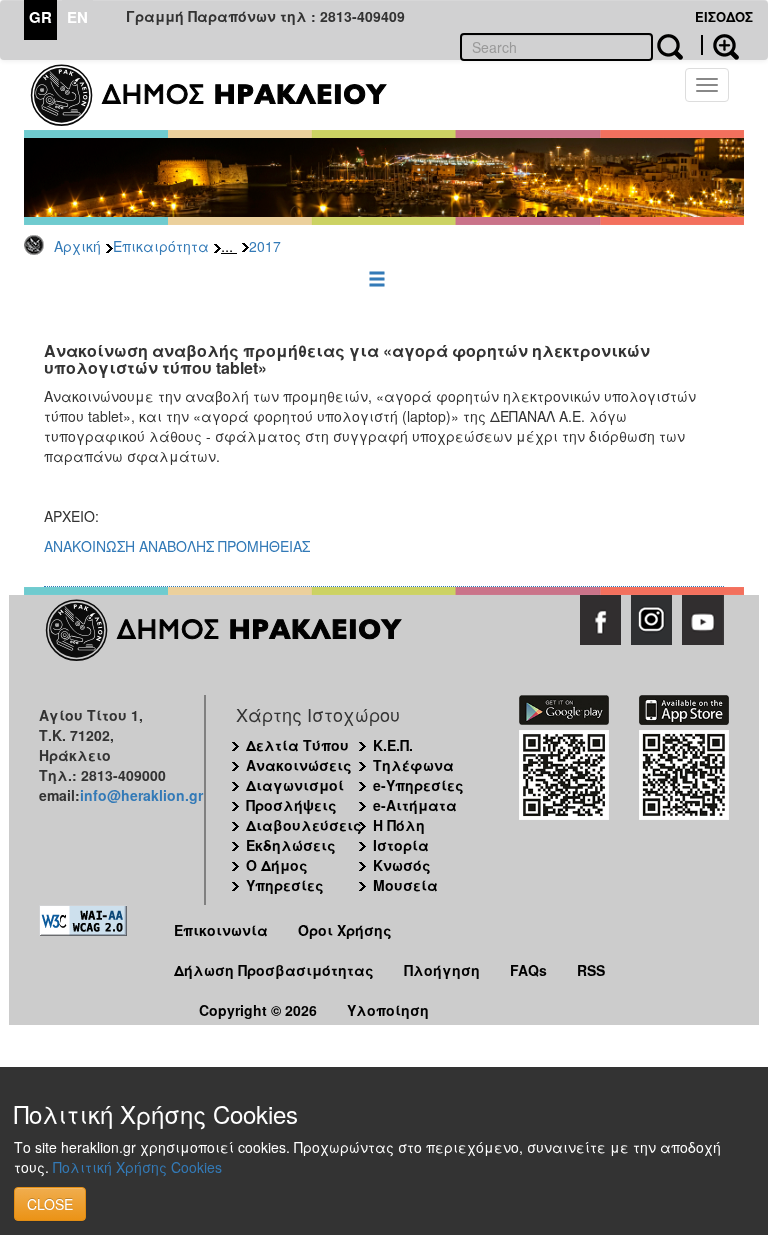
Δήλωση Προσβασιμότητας (274, 970)
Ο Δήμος (277, 865)
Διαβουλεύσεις (304, 825)
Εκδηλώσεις (291, 845)
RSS (591, 970)
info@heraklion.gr (141, 795)
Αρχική (77, 246)
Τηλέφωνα (413, 765)
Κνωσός (402, 865)
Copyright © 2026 (258, 1010)
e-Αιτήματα (415, 805)
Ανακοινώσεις (299, 765)
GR (40, 17)
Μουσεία (405, 885)
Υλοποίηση (388, 1010)
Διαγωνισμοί (295, 785)
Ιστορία (401, 845)
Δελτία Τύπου (297, 745)
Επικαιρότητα (161, 246)
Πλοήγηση (442, 970)
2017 (265, 246)
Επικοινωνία (221, 930)
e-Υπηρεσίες (418, 785)
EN (77, 17)
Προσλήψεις (291, 805)
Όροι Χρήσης (345, 930)
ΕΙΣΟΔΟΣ (724, 16)
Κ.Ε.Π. (393, 745)
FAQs (528, 970)
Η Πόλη (399, 825)
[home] (221, 95)
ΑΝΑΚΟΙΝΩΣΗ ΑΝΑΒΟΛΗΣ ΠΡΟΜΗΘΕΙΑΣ (177, 546)
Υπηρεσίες (285, 885)
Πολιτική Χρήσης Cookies (137, 1167)
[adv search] (720, 45)
